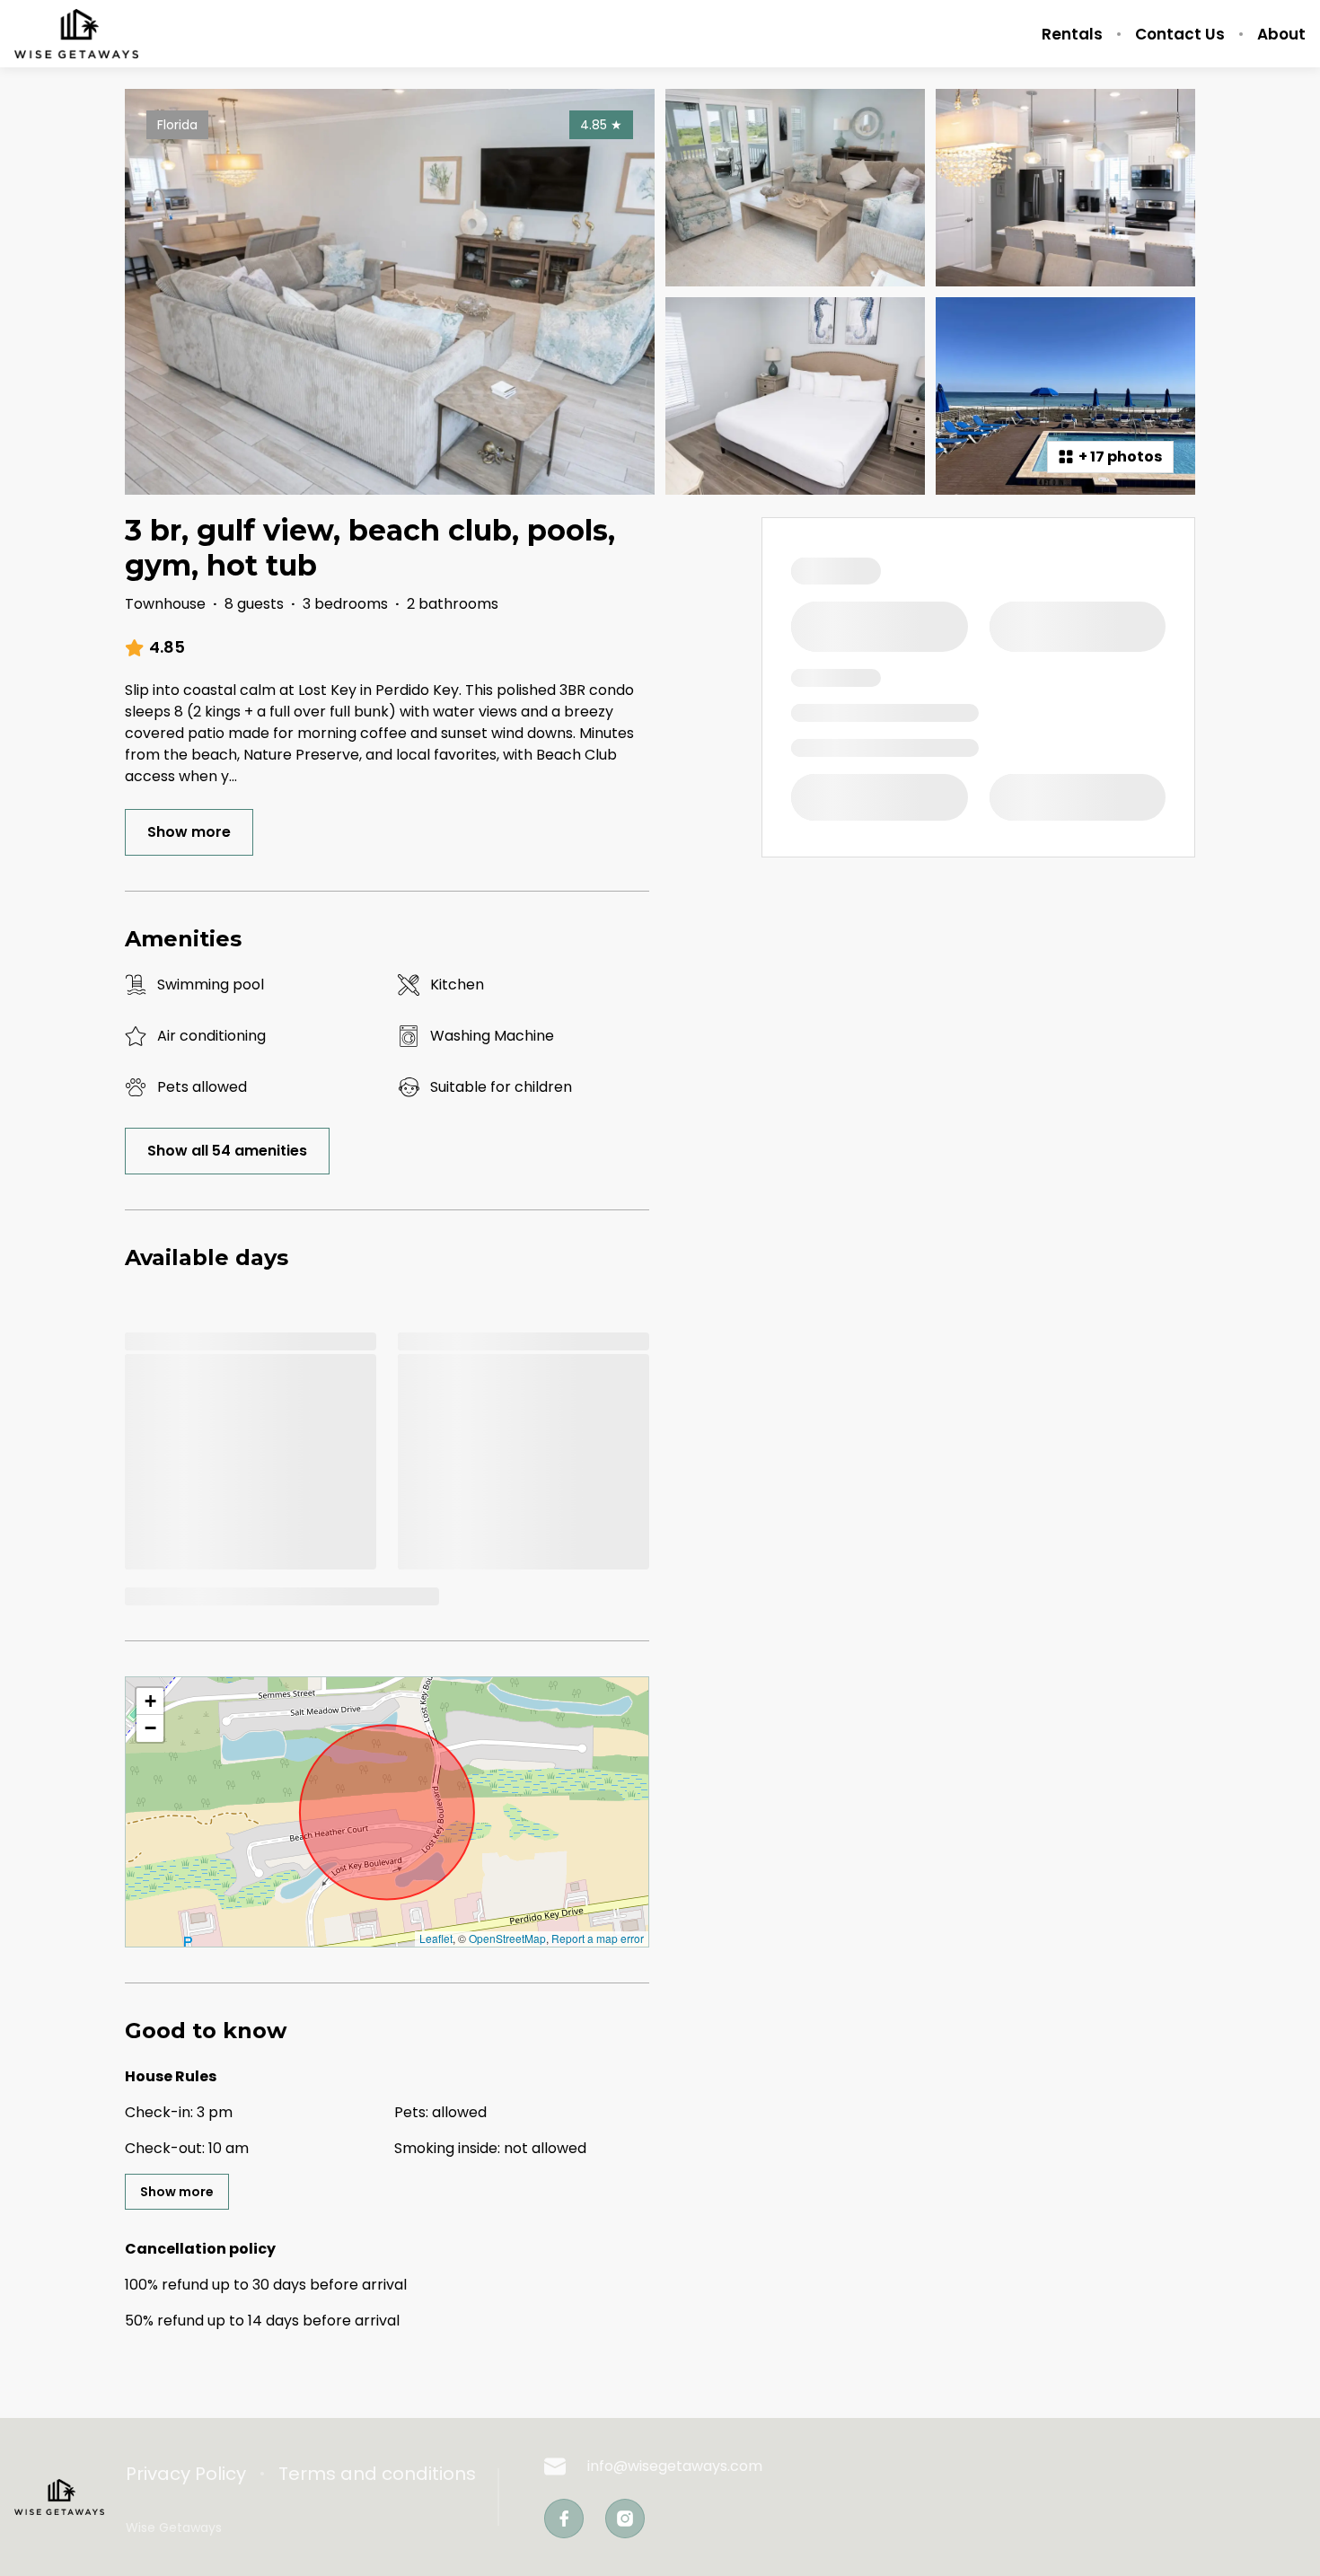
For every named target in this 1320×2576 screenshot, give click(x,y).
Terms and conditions (377, 2474)
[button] (150, 1701)
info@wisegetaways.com (675, 2466)
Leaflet (436, 1938)
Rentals (1072, 34)
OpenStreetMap (507, 1938)
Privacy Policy (186, 2474)
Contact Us (1180, 34)
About (1281, 34)
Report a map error (598, 1938)
